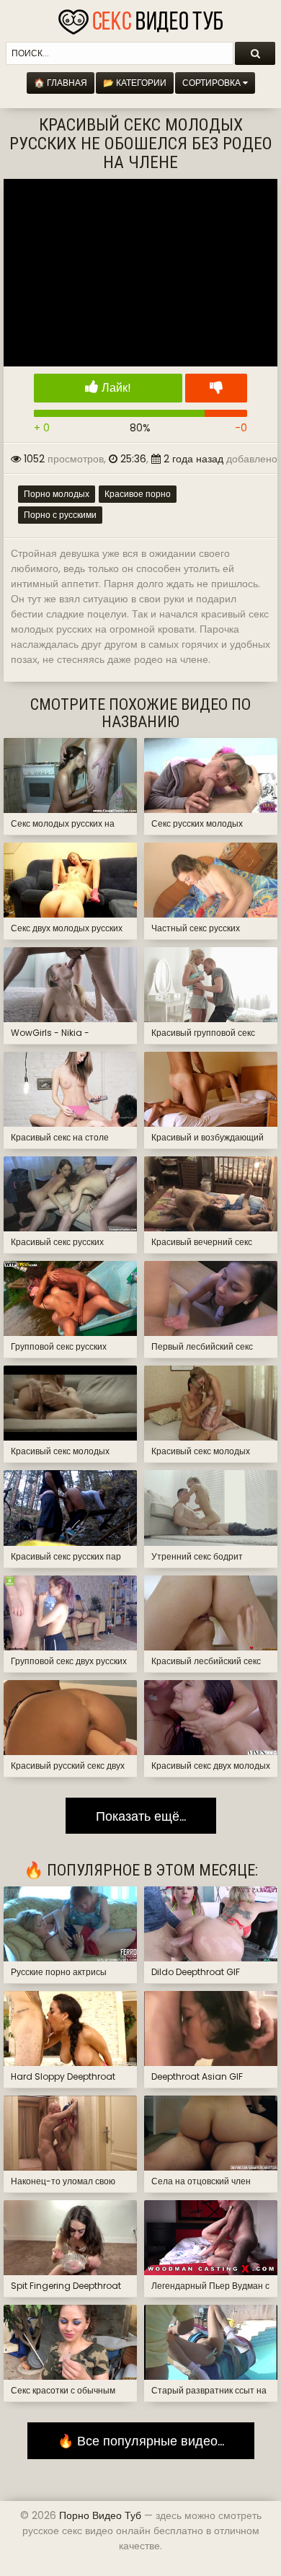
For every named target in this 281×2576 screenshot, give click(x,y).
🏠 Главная (61, 83)
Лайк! (115, 388)
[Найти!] (255, 53)
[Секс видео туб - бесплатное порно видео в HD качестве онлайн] (140, 18)
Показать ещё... (141, 1816)
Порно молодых (57, 494)
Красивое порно (138, 494)
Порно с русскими (60, 515)
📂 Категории (135, 83)
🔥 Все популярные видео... (141, 2441)
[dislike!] (216, 388)
